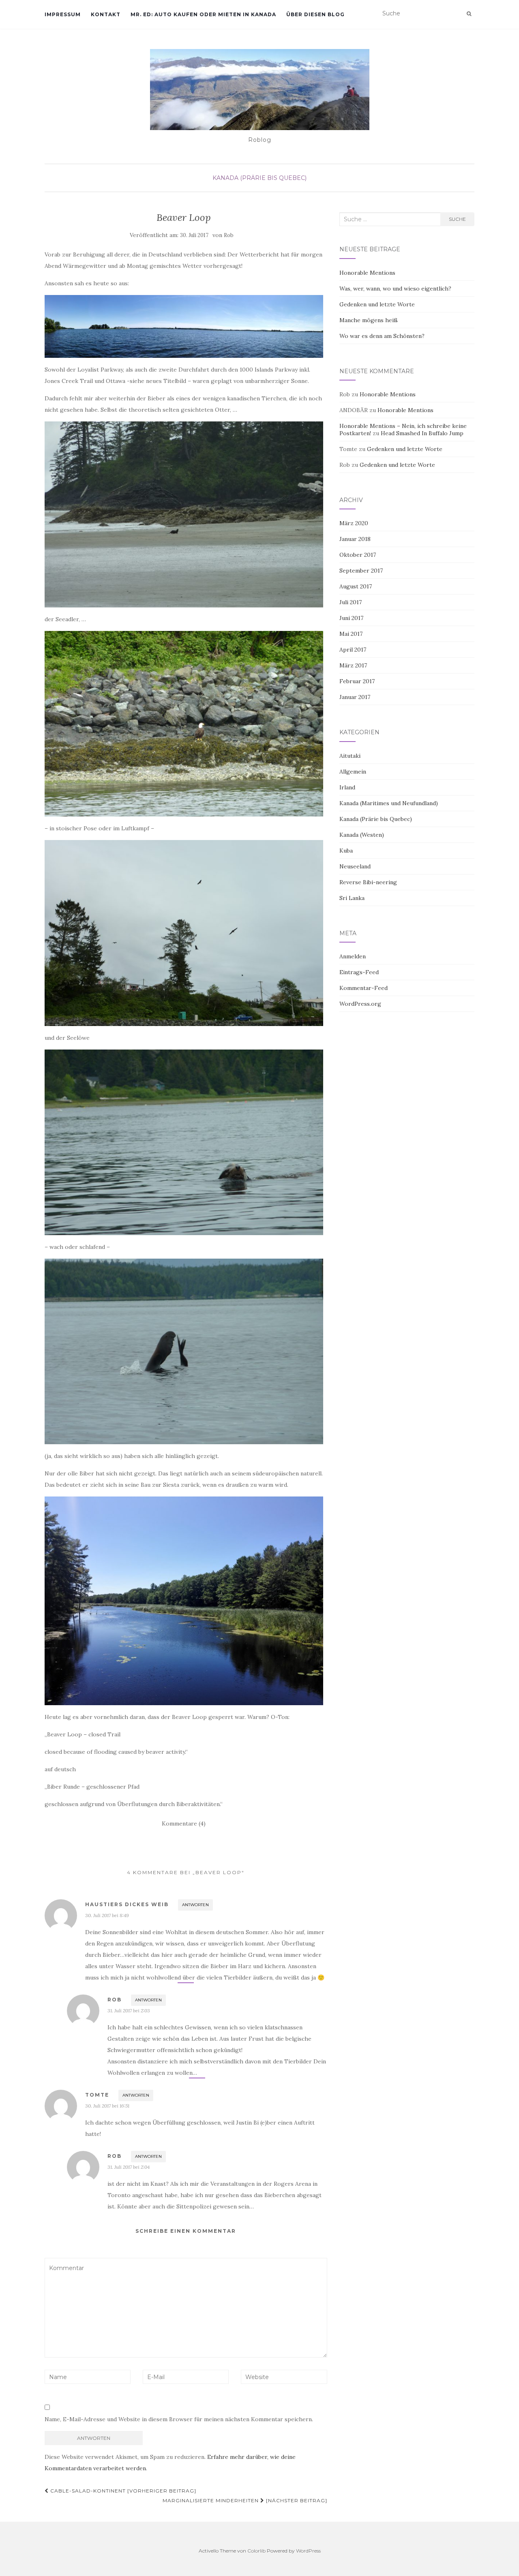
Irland (347, 787)
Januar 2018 (355, 539)
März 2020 (354, 523)
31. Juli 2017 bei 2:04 (129, 2167)
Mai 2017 (351, 634)
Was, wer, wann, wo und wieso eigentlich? (395, 289)
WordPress (308, 2551)
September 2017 (361, 571)
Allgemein (353, 772)
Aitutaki (350, 756)
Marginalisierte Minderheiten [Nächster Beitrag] (245, 2500)
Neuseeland (355, 866)
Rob (229, 235)
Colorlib (256, 2551)
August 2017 (356, 586)
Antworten (195, 1905)
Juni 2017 (351, 618)
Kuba (346, 851)
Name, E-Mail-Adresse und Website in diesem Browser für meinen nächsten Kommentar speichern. (179, 2419)
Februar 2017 (357, 681)
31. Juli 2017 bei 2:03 (129, 2011)
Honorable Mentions (367, 273)
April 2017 (353, 650)
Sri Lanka (352, 898)
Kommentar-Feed (364, 988)
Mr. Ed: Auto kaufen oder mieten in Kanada (203, 14)
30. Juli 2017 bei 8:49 (107, 1915)
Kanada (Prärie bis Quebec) (259, 178)
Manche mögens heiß (369, 320)
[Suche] (469, 14)
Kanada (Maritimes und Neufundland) (389, 803)
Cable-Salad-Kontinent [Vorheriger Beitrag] (122, 2491)
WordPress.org (360, 1004)
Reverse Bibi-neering (368, 882)
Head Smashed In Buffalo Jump (422, 433)
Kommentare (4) (184, 1824)
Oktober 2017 (358, 555)
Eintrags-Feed (359, 972)
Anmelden (353, 956)
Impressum (63, 14)
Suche (457, 219)
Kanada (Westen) (362, 835)
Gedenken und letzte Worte (377, 304)
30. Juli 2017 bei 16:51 (107, 2106)
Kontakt (106, 14)
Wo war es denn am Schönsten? (382, 336)
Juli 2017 (351, 602)
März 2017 (353, 665)
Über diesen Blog (315, 14)
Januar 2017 (355, 697)
